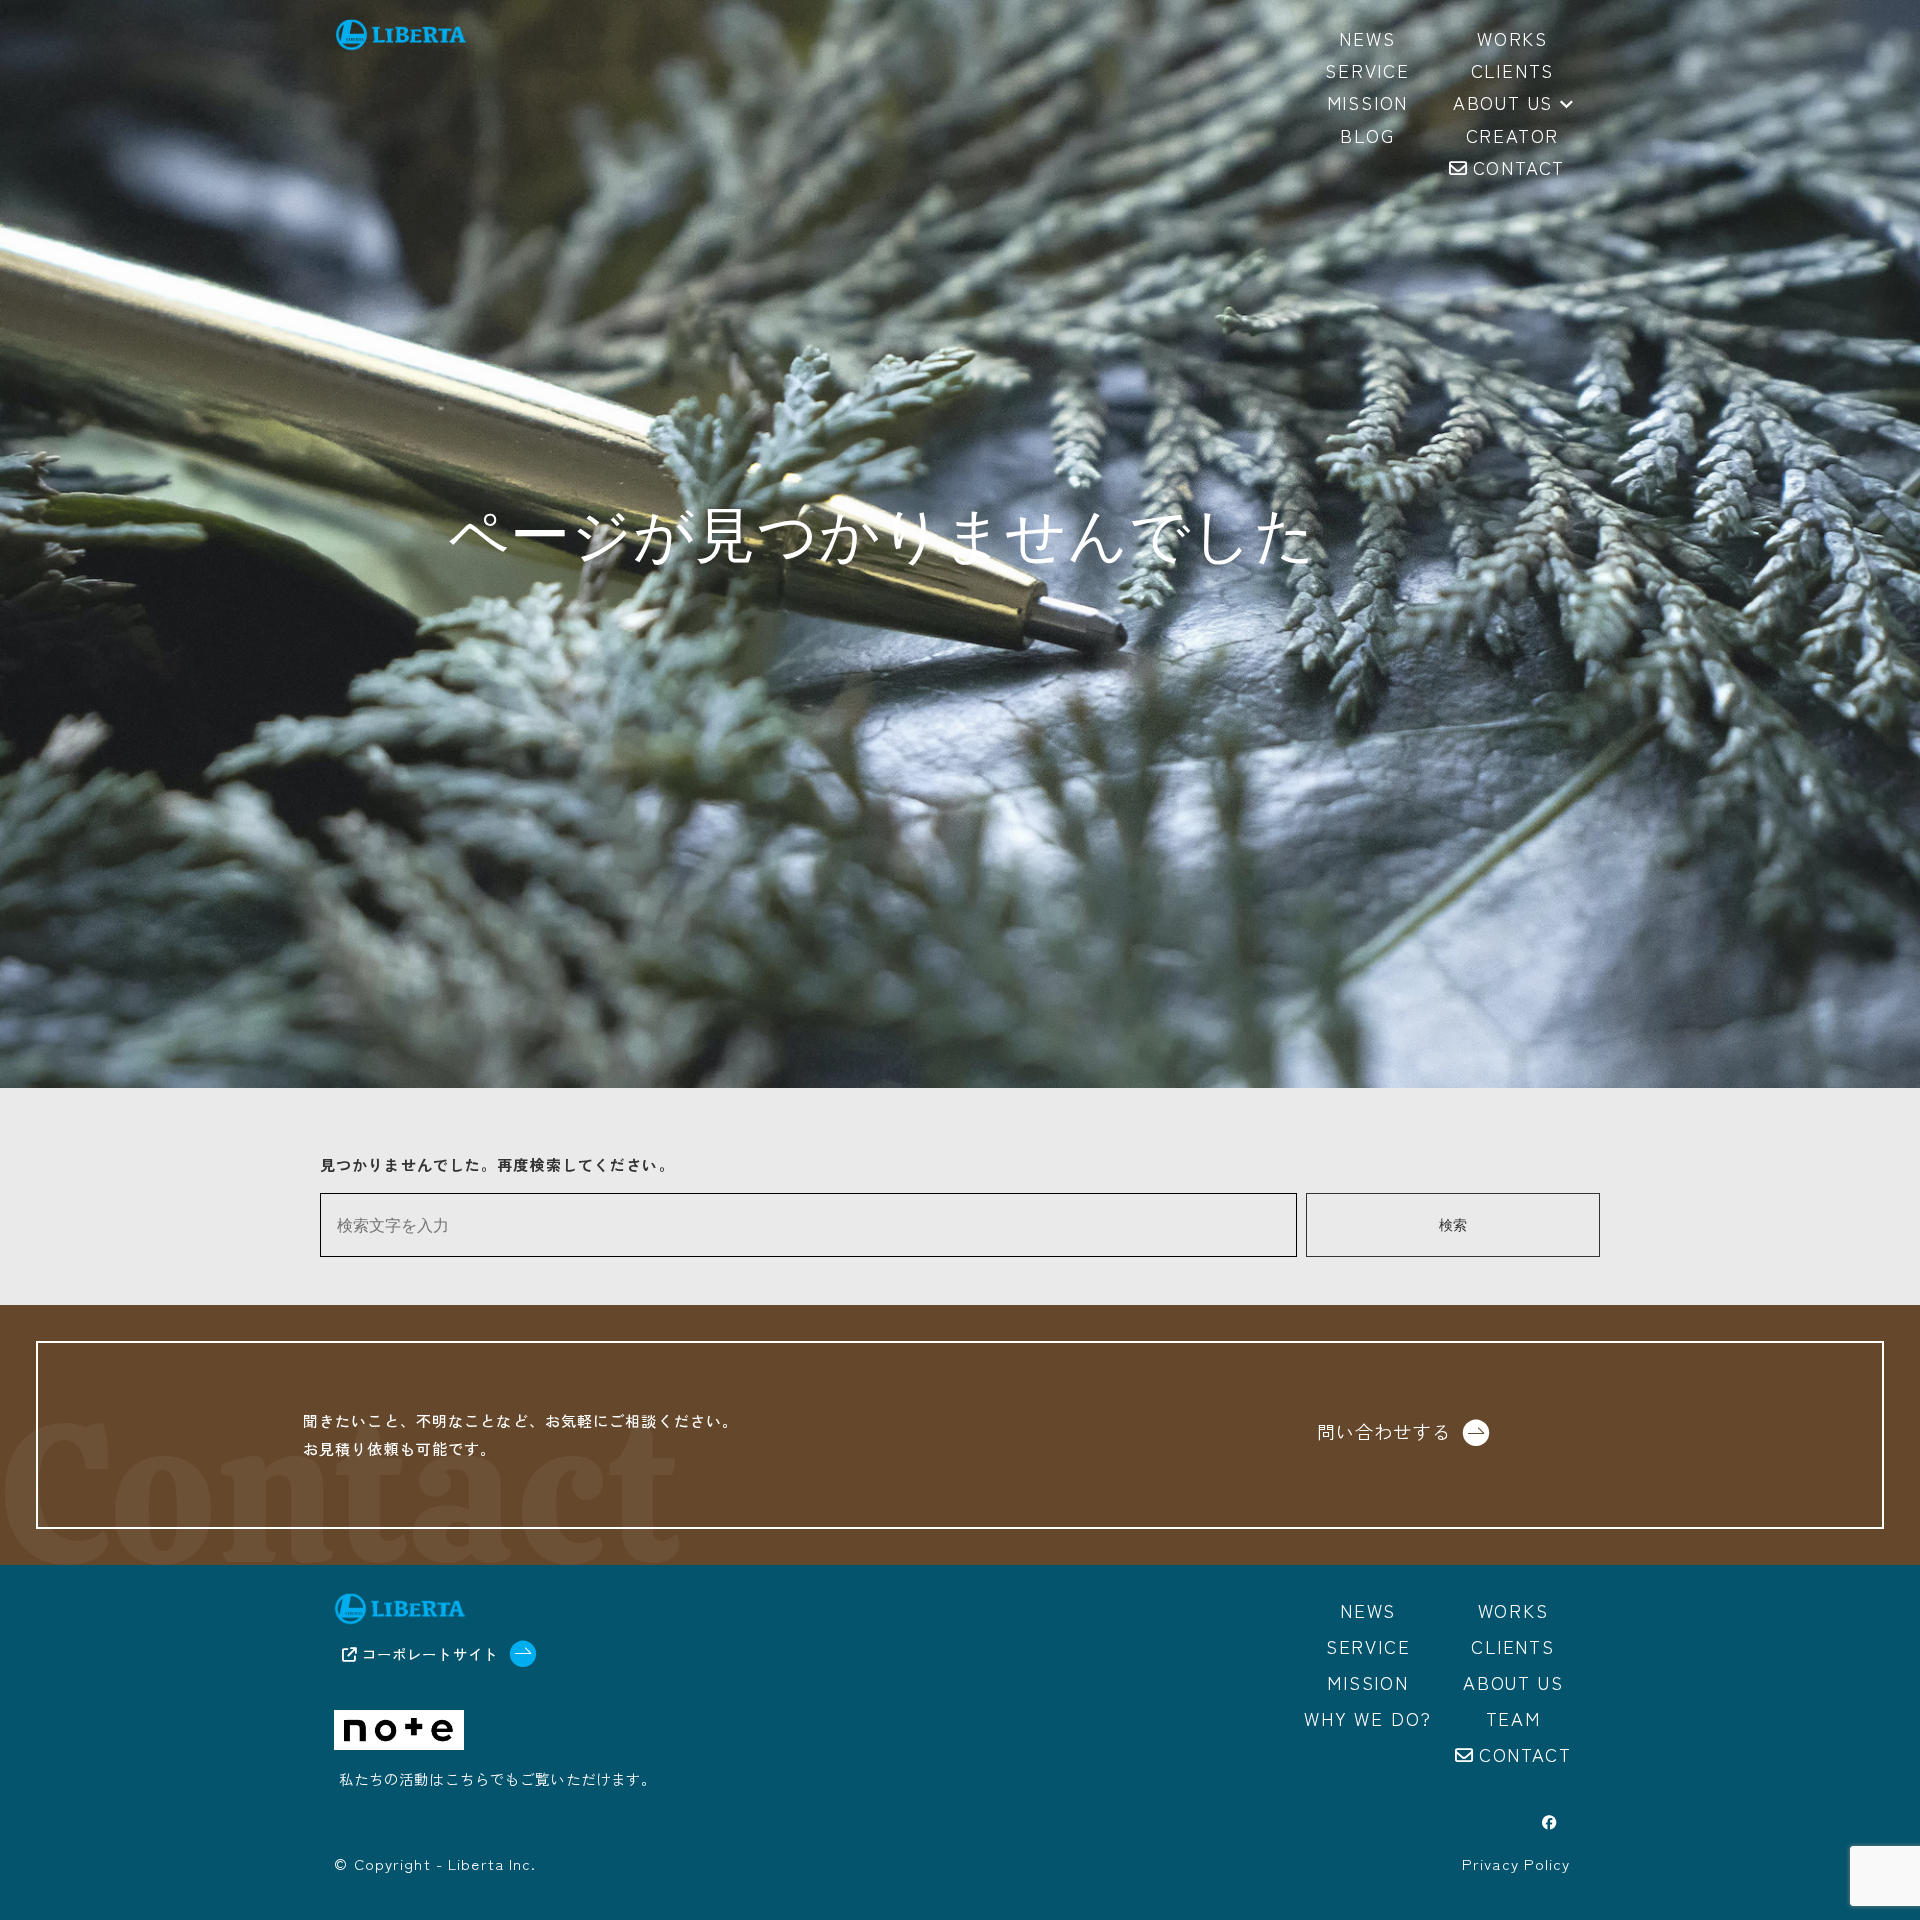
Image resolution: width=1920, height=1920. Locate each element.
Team (1513, 1718)
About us (1503, 104)
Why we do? (1368, 1718)
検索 (1453, 1225)
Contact (1525, 1754)
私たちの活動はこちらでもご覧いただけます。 (497, 1778)
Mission (1368, 1682)
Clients (1513, 1646)
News (1368, 1610)
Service (1368, 1646)
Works (1513, 1610)
